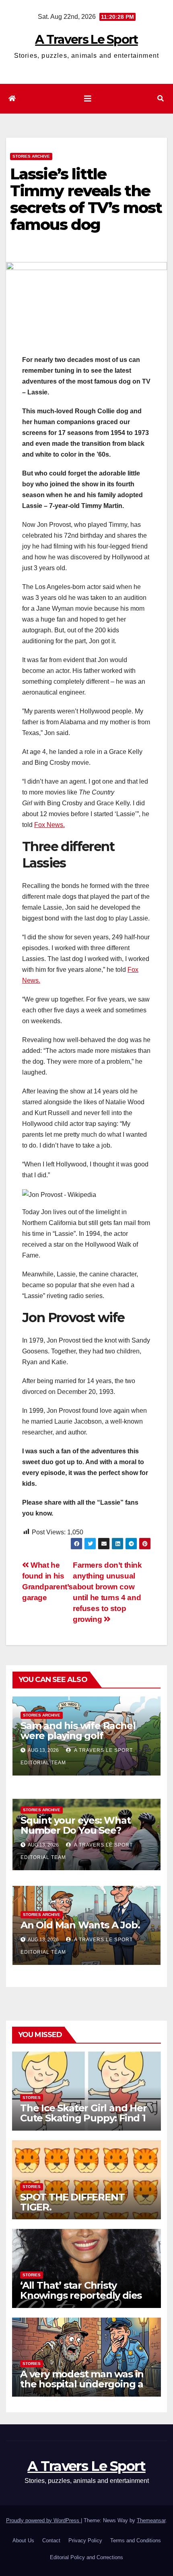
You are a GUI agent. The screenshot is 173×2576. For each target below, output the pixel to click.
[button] (161, 99)
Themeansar (151, 2520)
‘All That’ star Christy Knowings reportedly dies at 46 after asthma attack (81, 2295)
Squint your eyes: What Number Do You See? (76, 1825)
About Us (23, 2540)
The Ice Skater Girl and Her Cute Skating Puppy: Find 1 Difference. (83, 2118)
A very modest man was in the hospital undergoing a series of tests (82, 2384)
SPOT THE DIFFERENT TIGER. (72, 2202)
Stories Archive (31, 156)
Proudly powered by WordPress (43, 2520)
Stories (32, 2098)
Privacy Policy (85, 2540)
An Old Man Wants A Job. (80, 1925)
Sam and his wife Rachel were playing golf (78, 1731)
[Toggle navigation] (88, 99)
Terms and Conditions (136, 2540)
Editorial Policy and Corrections (86, 2557)
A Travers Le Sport (86, 40)
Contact (51, 2540)
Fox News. (49, 825)
